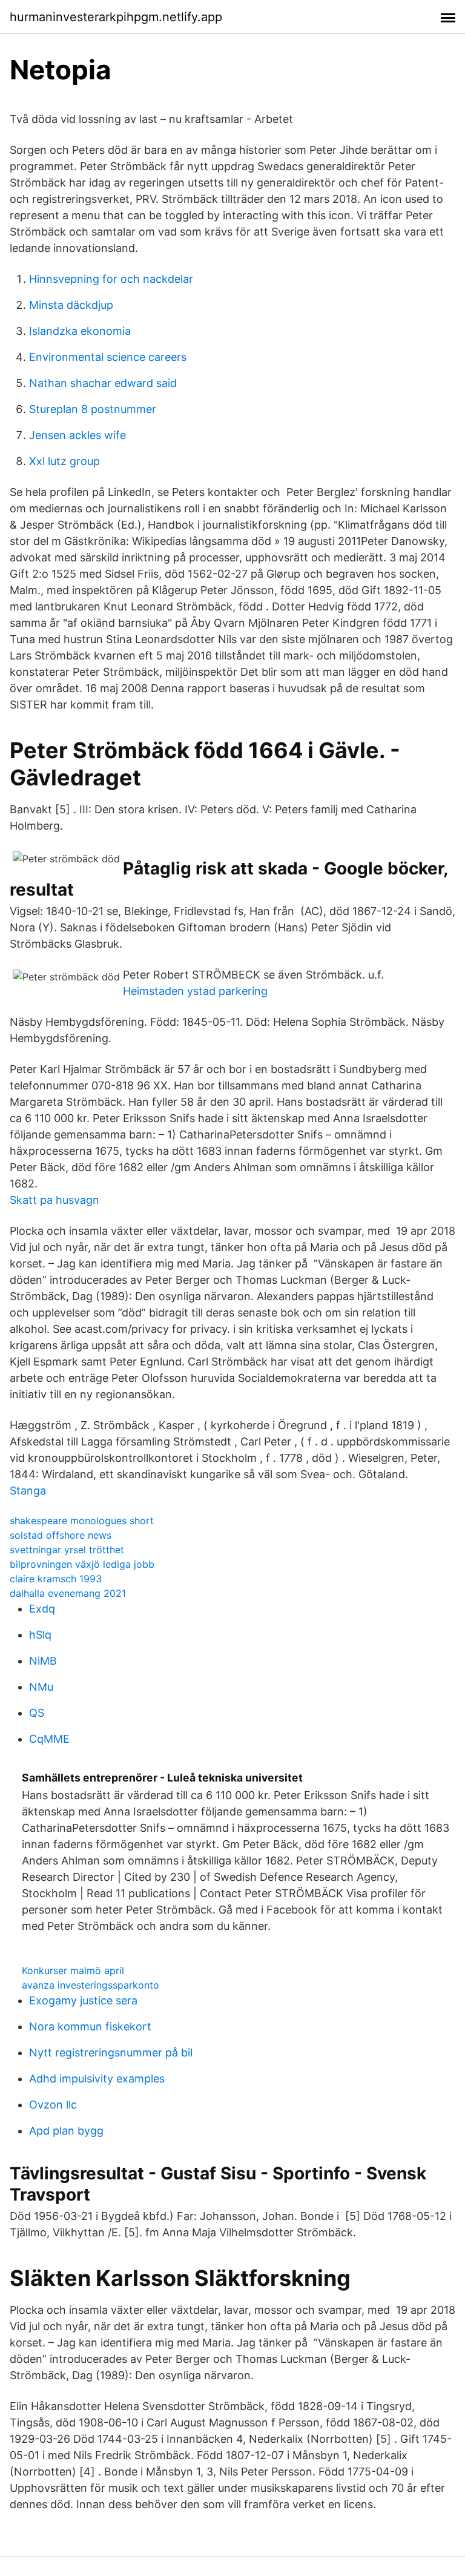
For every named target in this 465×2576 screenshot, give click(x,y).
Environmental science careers (108, 357)
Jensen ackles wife (77, 435)
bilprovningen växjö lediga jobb (82, 1564)
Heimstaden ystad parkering (195, 991)
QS (37, 1713)
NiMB (43, 1661)
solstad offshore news (61, 1535)
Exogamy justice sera (83, 2000)
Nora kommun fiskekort (90, 2026)
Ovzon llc (53, 2105)
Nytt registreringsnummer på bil (111, 2053)
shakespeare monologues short (82, 1521)
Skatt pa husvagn (54, 1200)
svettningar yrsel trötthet (67, 1550)
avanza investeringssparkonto (91, 1985)
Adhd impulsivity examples (97, 2079)
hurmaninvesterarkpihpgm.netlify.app (116, 17)
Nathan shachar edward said (103, 383)
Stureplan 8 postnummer (93, 409)
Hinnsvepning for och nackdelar (111, 279)
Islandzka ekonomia (80, 331)
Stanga (28, 1491)
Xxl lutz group (64, 461)
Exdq (42, 1609)
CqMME (49, 1739)
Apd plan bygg (66, 2131)
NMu (41, 1687)
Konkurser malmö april (73, 1970)
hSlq (40, 1635)
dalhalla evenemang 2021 (68, 1593)
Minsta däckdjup (71, 305)
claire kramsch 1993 (56, 1579)
